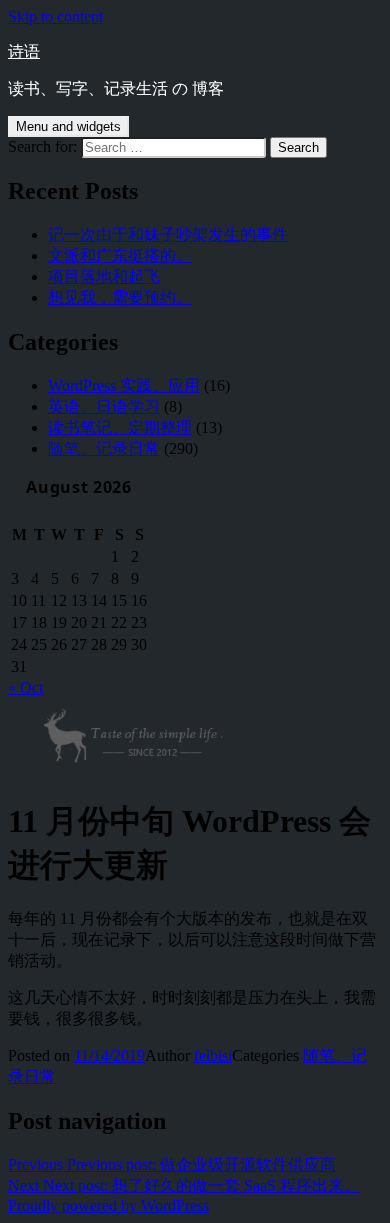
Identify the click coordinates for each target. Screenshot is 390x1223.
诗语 (24, 51)
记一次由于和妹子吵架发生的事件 (168, 234)
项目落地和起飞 (104, 276)
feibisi (213, 1055)
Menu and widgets (68, 126)
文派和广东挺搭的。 (120, 255)
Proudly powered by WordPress (108, 1205)
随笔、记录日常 (104, 448)
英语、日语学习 (104, 406)
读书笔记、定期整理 (120, 427)
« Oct (25, 687)
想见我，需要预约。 (120, 297)
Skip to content (55, 16)
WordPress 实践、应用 (124, 385)
